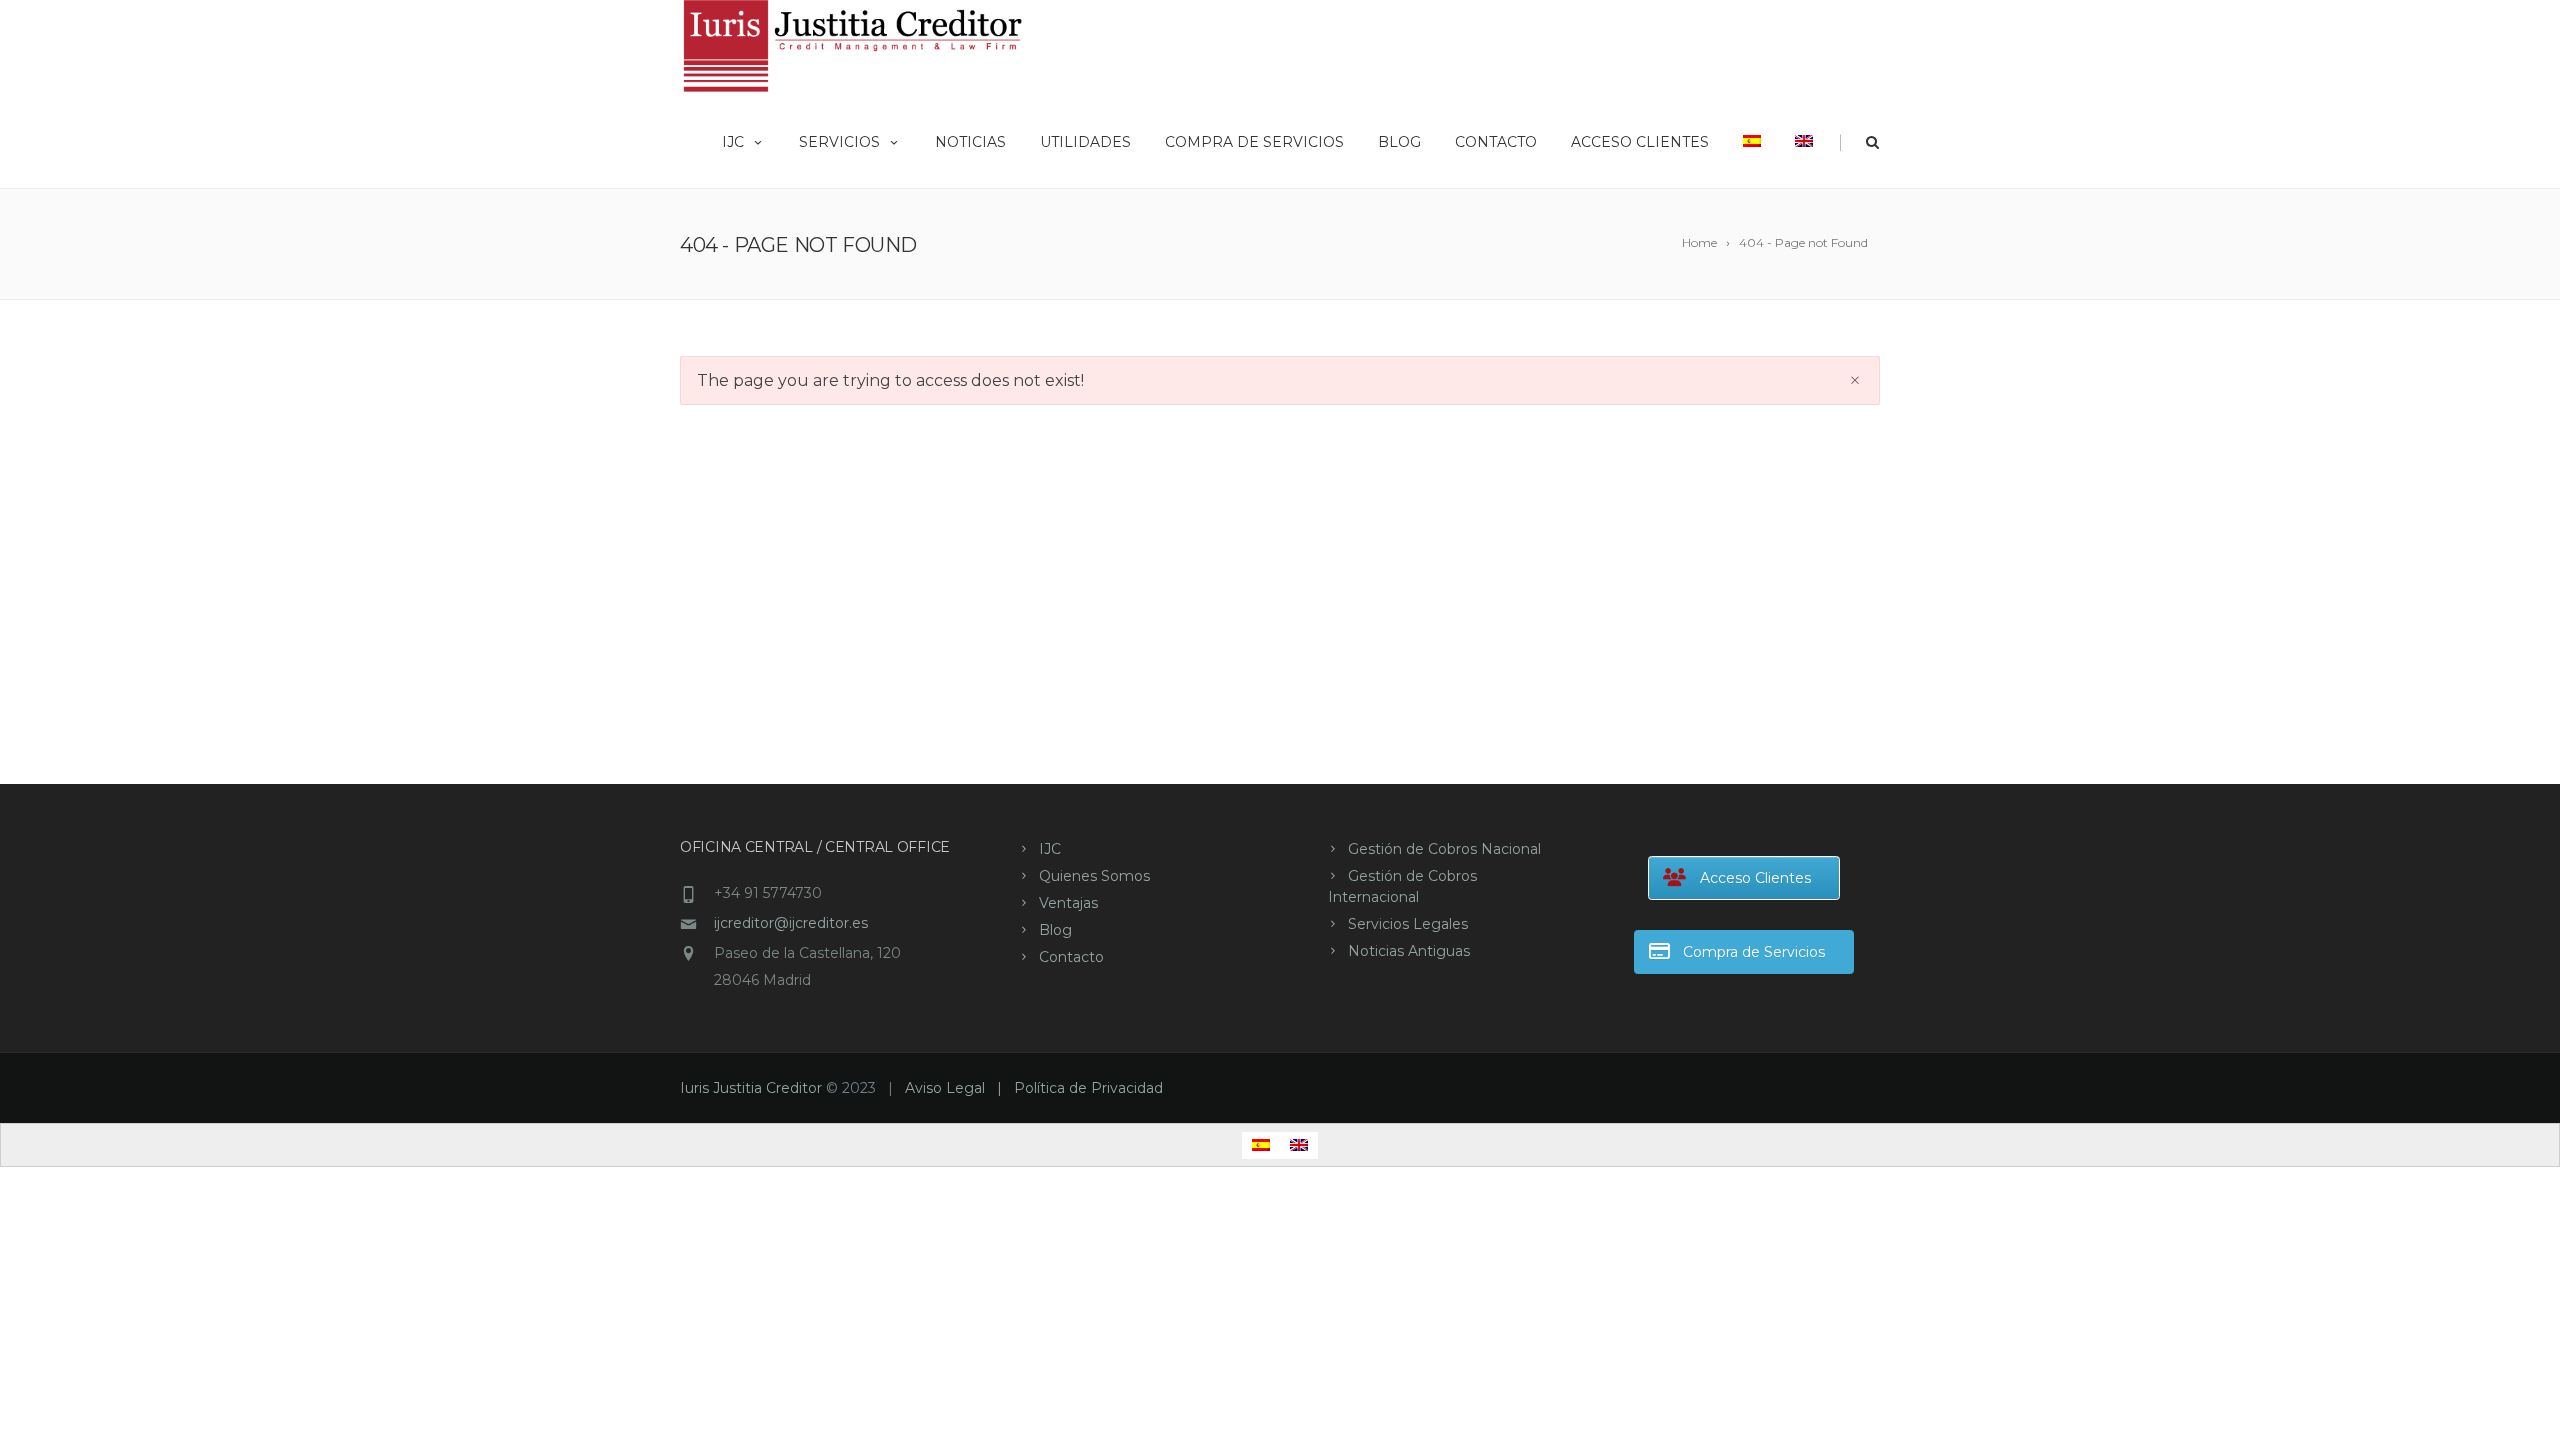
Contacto (1496, 142)
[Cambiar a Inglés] (1804, 140)
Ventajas (1068, 903)
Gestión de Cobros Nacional (1444, 849)
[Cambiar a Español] (1261, 1145)
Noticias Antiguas (1409, 951)
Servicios (839, 142)
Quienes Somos (1094, 876)
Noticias (970, 142)
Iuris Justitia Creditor (751, 1088)
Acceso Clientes (1640, 142)
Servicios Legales (1408, 924)
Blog (1399, 142)
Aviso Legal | (959, 1088)
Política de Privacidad (1088, 1088)
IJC (733, 142)
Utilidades (1085, 142)
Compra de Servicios (1254, 142)
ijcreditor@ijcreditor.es (791, 923)
